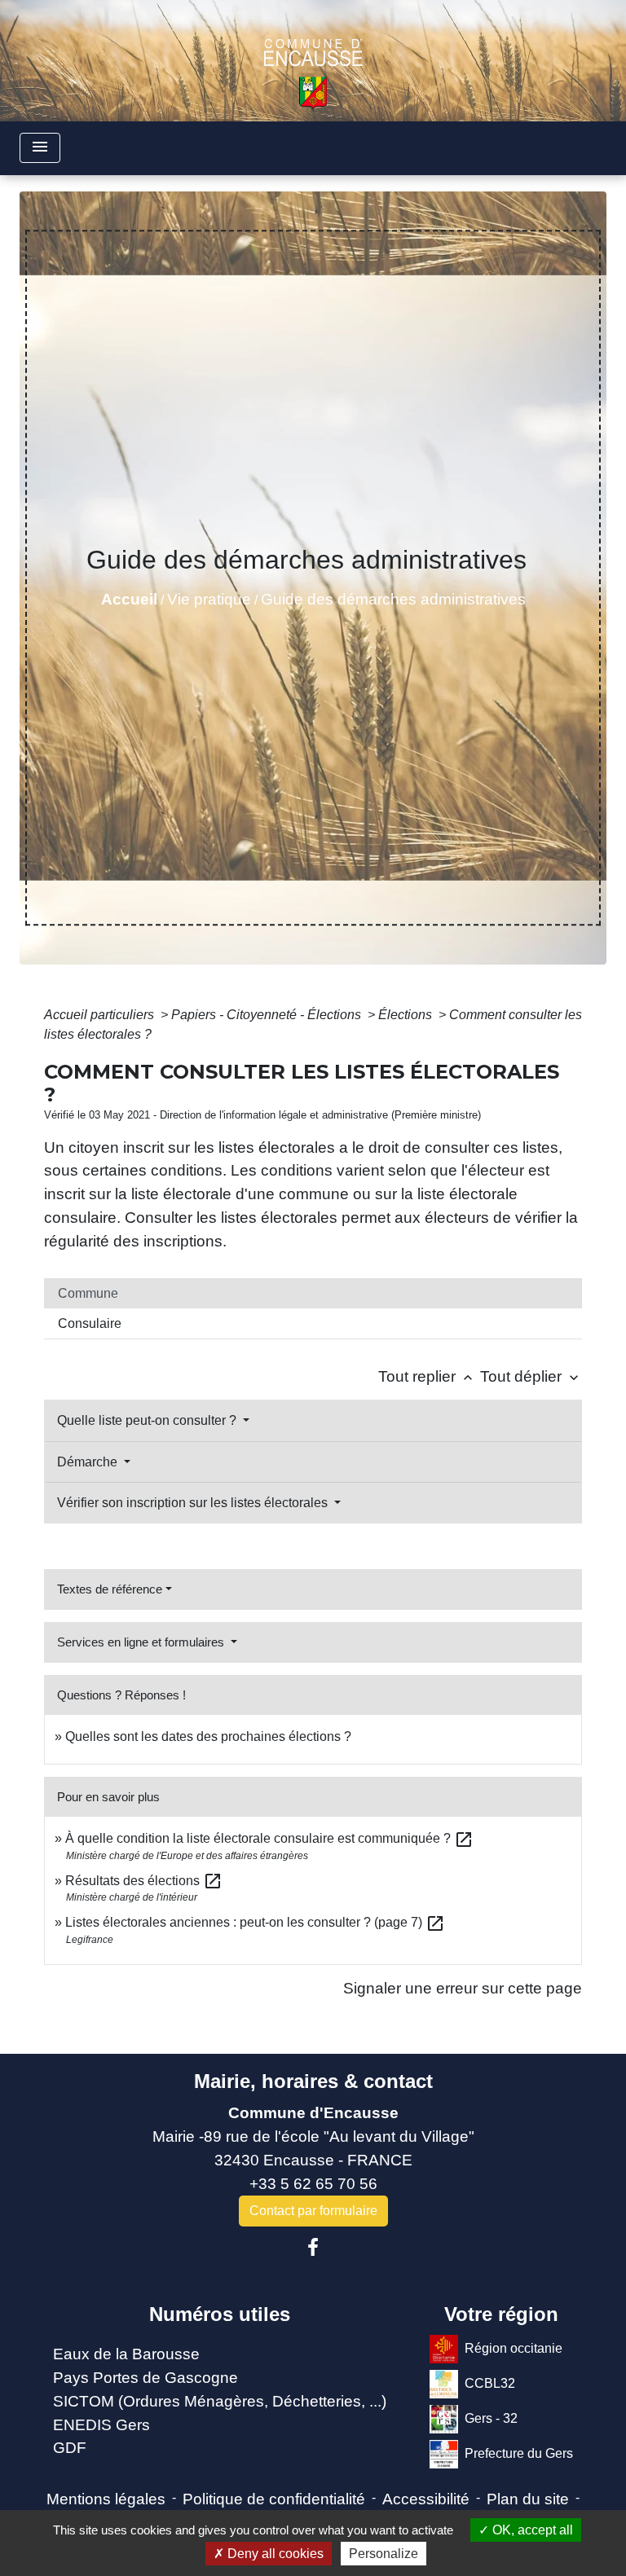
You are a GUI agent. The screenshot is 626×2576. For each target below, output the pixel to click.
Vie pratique (209, 599)
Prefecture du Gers (519, 2453)
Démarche (89, 1462)
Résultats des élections (144, 1881)
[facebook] (313, 2248)
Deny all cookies (274, 2554)
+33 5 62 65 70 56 (313, 2184)
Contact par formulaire (313, 2211)
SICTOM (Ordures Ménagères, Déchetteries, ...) (220, 2401)
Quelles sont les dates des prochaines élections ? (208, 1736)
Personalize (384, 2554)
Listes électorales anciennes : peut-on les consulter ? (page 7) (255, 1922)
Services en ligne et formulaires (142, 1642)
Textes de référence (110, 1589)
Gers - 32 (491, 2418)
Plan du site (528, 2499)
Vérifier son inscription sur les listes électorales (194, 1503)
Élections (407, 1015)
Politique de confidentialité (274, 2499)
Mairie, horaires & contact (313, 2081)
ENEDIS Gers (101, 2425)
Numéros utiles (220, 2314)
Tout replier (427, 1376)
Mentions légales (106, 2499)
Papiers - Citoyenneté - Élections (268, 1015)
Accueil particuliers (101, 1015)
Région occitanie (514, 2348)
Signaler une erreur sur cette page (463, 1988)
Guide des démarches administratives (393, 599)
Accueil (129, 599)
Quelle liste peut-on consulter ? (148, 1420)
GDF (70, 2448)
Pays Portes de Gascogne (145, 2378)
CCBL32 (490, 2383)
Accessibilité (426, 2499)
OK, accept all (531, 2530)
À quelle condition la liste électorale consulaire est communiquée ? (269, 1838)
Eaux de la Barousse (126, 2354)
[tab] (313, 1294)
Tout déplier (531, 1376)
